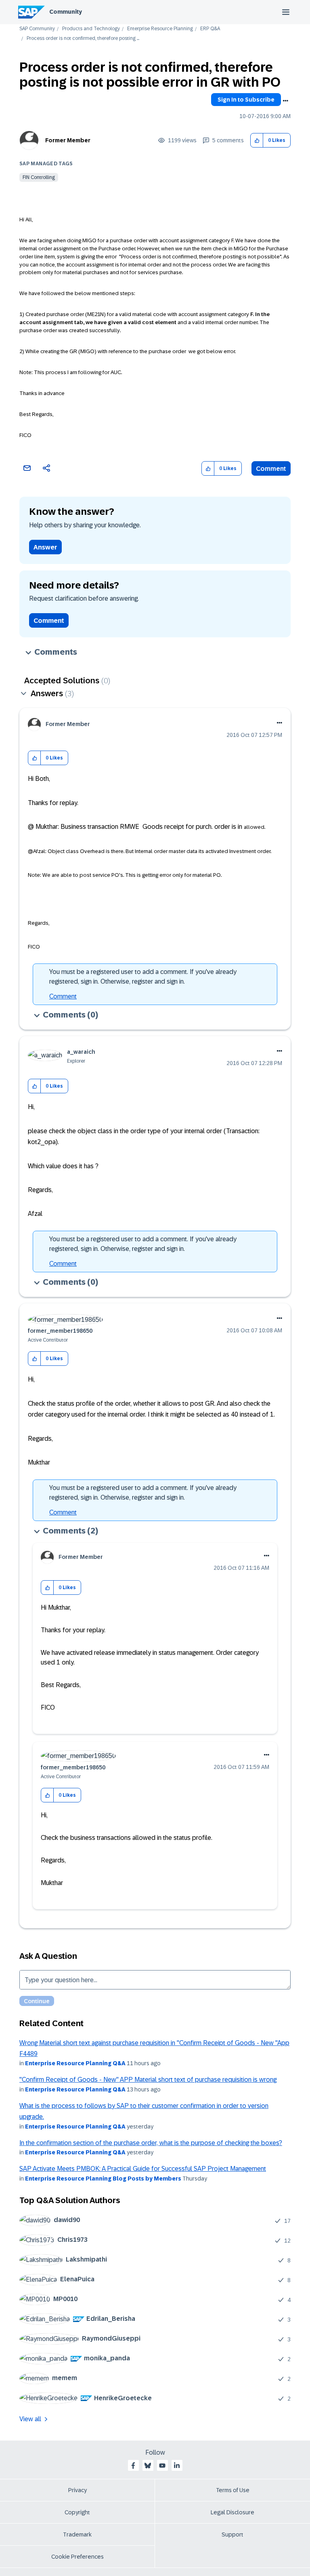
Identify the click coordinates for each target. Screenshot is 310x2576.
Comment (271, 469)
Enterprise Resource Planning (160, 29)
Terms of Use (233, 2490)
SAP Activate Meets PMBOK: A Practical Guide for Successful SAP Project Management (143, 2169)
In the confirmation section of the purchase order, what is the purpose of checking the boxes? (151, 2143)
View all (30, 2419)
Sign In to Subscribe (246, 100)
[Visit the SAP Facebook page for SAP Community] (133, 2466)
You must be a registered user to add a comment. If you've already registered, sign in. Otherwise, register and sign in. (143, 977)
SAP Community (37, 29)
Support (232, 2534)
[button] (257, 140)
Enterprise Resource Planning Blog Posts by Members (103, 2179)
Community (66, 12)
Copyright (77, 2512)
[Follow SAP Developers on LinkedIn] (177, 2466)
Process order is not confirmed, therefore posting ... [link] (83, 38)
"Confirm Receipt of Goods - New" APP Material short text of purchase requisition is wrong (148, 2080)
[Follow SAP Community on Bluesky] (148, 2466)
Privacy (77, 2490)
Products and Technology (91, 29)
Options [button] (285, 101)
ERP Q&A (210, 29)
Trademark (77, 2534)
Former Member (68, 140)
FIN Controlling (39, 177)
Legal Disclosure (232, 2512)
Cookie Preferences (77, 2557)
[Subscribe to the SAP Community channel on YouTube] (162, 2466)
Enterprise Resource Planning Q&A (75, 2063)
